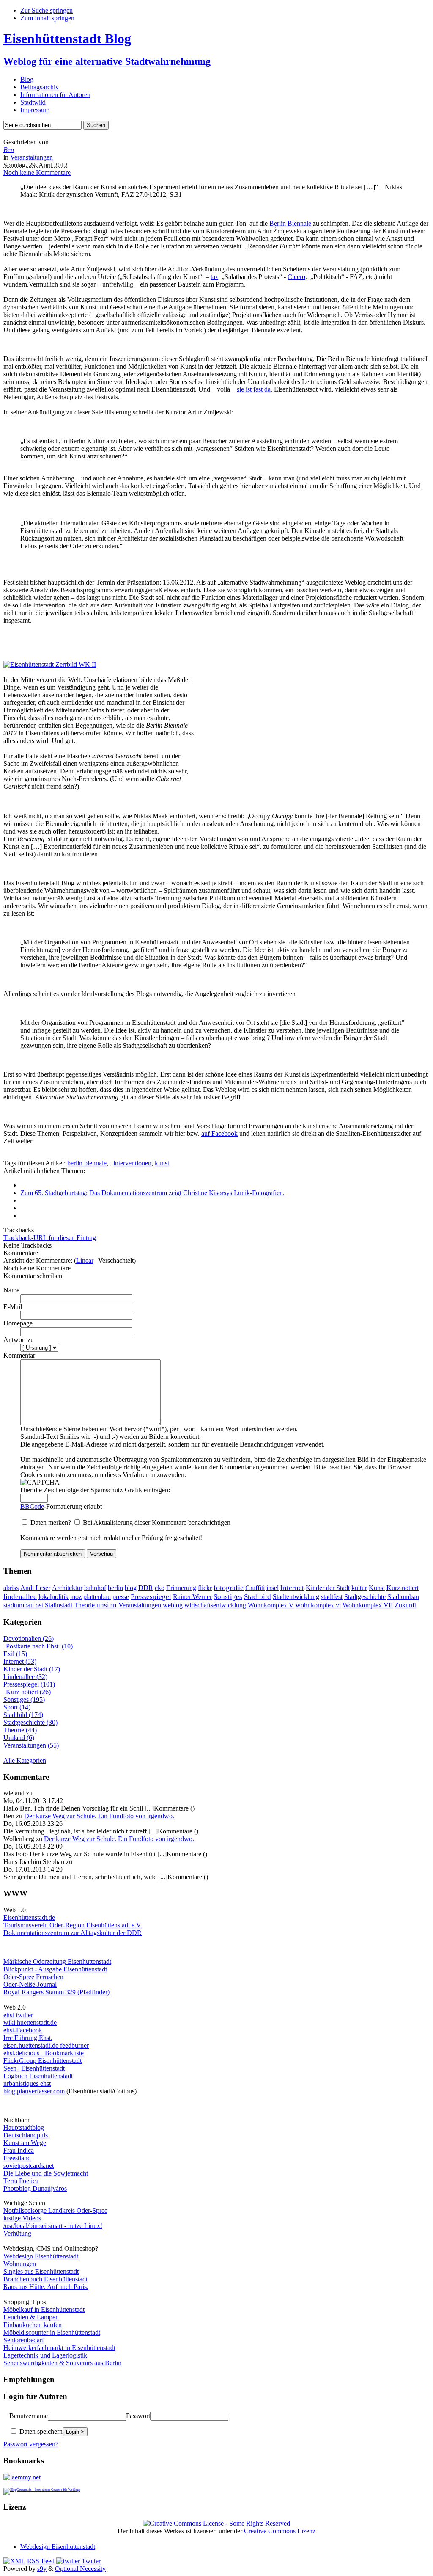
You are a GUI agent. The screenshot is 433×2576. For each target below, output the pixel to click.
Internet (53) (20, 1661)
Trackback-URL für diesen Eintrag (50, 1238)
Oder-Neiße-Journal (30, 1984)
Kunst (377, 1588)
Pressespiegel (151, 1597)
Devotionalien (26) (29, 1639)
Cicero (296, 277)
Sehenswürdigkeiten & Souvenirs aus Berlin (62, 2363)
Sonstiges (228, 1596)
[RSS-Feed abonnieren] (14, 2561)
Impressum (35, 110)
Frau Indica (19, 2150)
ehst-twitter (18, 2015)
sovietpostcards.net (29, 2166)
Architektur (67, 1588)
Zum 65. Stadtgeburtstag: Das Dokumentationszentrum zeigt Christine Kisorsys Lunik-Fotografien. (152, 1193)
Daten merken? (52, 1523)
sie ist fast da (254, 389)
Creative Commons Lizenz (280, 2531)
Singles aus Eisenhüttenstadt (41, 2271)
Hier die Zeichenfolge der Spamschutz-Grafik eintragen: (95, 1490)
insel (273, 1588)
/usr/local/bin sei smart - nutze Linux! (53, 2226)
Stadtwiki (33, 102)
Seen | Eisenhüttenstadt (34, 2068)
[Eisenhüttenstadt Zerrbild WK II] (50, 664)
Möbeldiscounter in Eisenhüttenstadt (52, 2332)
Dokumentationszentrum (36, 1933)
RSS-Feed (41, 2561)
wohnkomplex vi (318, 1605)
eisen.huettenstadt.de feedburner (46, 2045)
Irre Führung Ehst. (28, 2038)
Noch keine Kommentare (37, 173)
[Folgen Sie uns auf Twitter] (68, 2561)
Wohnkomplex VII (368, 1605)
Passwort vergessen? (31, 2444)
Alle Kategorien (25, 1760)
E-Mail (13, 1307)
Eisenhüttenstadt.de (29, 1918)
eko (160, 1588)
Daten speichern (40, 2431)
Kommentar (19, 1355)
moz (76, 1597)
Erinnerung (181, 1588)
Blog (27, 79)
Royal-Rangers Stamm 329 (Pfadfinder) (56, 1992)
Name (11, 1290)
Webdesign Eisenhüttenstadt (41, 2256)
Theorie (84, 1605)
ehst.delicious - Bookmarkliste (44, 2053)
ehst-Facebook (23, 2030)
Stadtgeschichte (365, 1597)
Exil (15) (15, 1654)
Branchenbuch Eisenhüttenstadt (45, 2279)
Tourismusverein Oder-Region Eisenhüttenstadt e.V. (73, 1925)
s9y (42, 2569)
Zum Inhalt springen (47, 18)
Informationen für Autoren (55, 95)
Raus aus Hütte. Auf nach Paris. (46, 2287)
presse (121, 1597)
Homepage (18, 1323)
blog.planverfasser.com (34, 2091)
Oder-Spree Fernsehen (33, 1977)
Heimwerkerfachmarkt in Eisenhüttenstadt (59, 2348)
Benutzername (29, 2416)
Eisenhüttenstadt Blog (67, 39)
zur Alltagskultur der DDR (105, 1933)
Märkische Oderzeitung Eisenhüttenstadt (57, 1962)
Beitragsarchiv (40, 87)
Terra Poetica (21, 2181)
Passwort (138, 2416)
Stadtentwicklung (296, 1597)
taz (214, 277)
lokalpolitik (53, 1597)
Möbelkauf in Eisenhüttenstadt (44, 2310)
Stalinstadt (59, 1605)
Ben (9, 150)
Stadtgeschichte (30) (30, 1722)
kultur (359, 1588)
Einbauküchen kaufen (33, 2325)
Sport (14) (17, 1707)
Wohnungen (20, 2264)
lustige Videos (22, 2218)
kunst (162, 1163)
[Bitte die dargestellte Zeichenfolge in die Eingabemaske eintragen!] (40, 1483)
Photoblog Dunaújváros (35, 2188)
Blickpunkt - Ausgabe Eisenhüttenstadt (55, 1969)
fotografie (229, 1588)
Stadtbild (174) (23, 1715)
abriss (11, 1588)
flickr (205, 1588)
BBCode (32, 1506)
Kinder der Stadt (328, 1588)
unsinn (107, 1605)
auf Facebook (219, 1133)
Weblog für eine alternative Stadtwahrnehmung (107, 61)
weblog (173, 1605)
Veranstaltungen (32, 157)
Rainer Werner (192, 1597)
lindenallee (20, 1597)
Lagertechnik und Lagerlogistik (45, 2355)
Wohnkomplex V (271, 1605)
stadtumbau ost (23, 1605)
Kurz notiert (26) (28, 1692)
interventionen (132, 1163)
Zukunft (405, 1605)
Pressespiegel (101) (29, 1684)
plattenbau (97, 1597)
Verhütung (17, 2233)
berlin (115, 1588)
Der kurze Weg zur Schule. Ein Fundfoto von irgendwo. (99, 1816)
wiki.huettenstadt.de (30, 2022)
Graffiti (255, 1588)
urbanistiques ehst (27, 2083)
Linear (85, 1260)
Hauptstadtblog (24, 2127)
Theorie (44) (20, 1730)
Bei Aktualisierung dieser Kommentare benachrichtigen (157, 1523)
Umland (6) (19, 1738)
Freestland (17, 2158)
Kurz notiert (403, 1588)
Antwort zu (19, 1340)
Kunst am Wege (25, 2143)
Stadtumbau (403, 1597)
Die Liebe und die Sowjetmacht (46, 2173)
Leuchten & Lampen (31, 2317)
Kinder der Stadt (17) (32, 1669)
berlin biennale (87, 1163)
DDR (146, 1588)
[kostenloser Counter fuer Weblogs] (42, 2489)
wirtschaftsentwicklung (215, 1605)
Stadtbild (258, 1597)
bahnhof (95, 1588)
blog (131, 1588)
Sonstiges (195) (24, 1699)
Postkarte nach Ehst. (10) (39, 1646)
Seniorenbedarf (24, 2340)
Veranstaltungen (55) (31, 1745)
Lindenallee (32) (25, 1677)
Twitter (91, 2561)
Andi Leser (35, 1588)
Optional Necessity (80, 2569)
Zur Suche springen (47, 10)
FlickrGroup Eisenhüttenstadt (42, 2061)
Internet (292, 1588)
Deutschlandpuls (26, 2135)
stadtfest (332, 1597)
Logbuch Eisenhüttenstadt (38, 2076)
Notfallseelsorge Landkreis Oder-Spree (55, 2210)
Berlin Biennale (290, 223)
